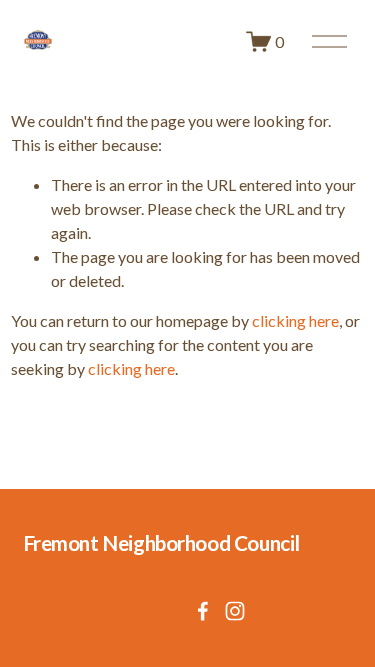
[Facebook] (203, 611)
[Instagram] (235, 611)
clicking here (295, 320)
